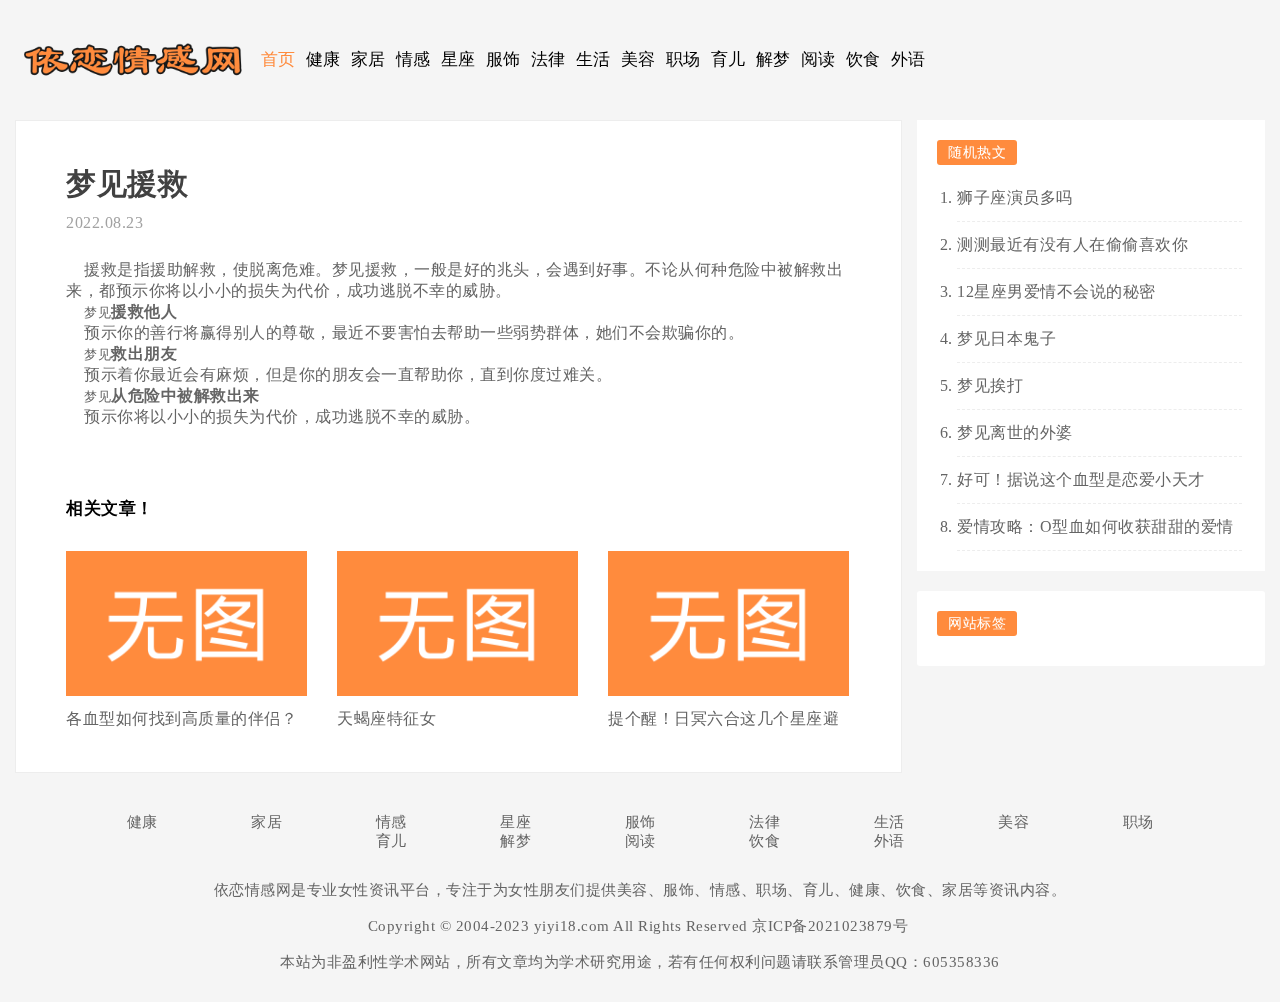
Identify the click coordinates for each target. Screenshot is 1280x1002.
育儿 (728, 59)
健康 (323, 59)
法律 (548, 59)
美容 (638, 59)
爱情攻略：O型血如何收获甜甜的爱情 (1095, 526)
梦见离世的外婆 (1015, 432)
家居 (368, 59)
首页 (278, 59)
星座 (458, 59)
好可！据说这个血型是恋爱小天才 (1081, 479)
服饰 (503, 59)
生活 (593, 59)
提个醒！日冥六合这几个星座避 (723, 718)
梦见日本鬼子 (1006, 338)
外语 (908, 59)
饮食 (863, 59)
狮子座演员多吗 (1015, 197)
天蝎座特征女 (386, 718)
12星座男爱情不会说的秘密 (1056, 291)
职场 (683, 59)
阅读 (818, 59)
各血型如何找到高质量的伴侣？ (181, 718)
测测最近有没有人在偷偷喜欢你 (1072, 244)
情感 (413, 59)
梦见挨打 (990, 385)
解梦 (773, 59)
